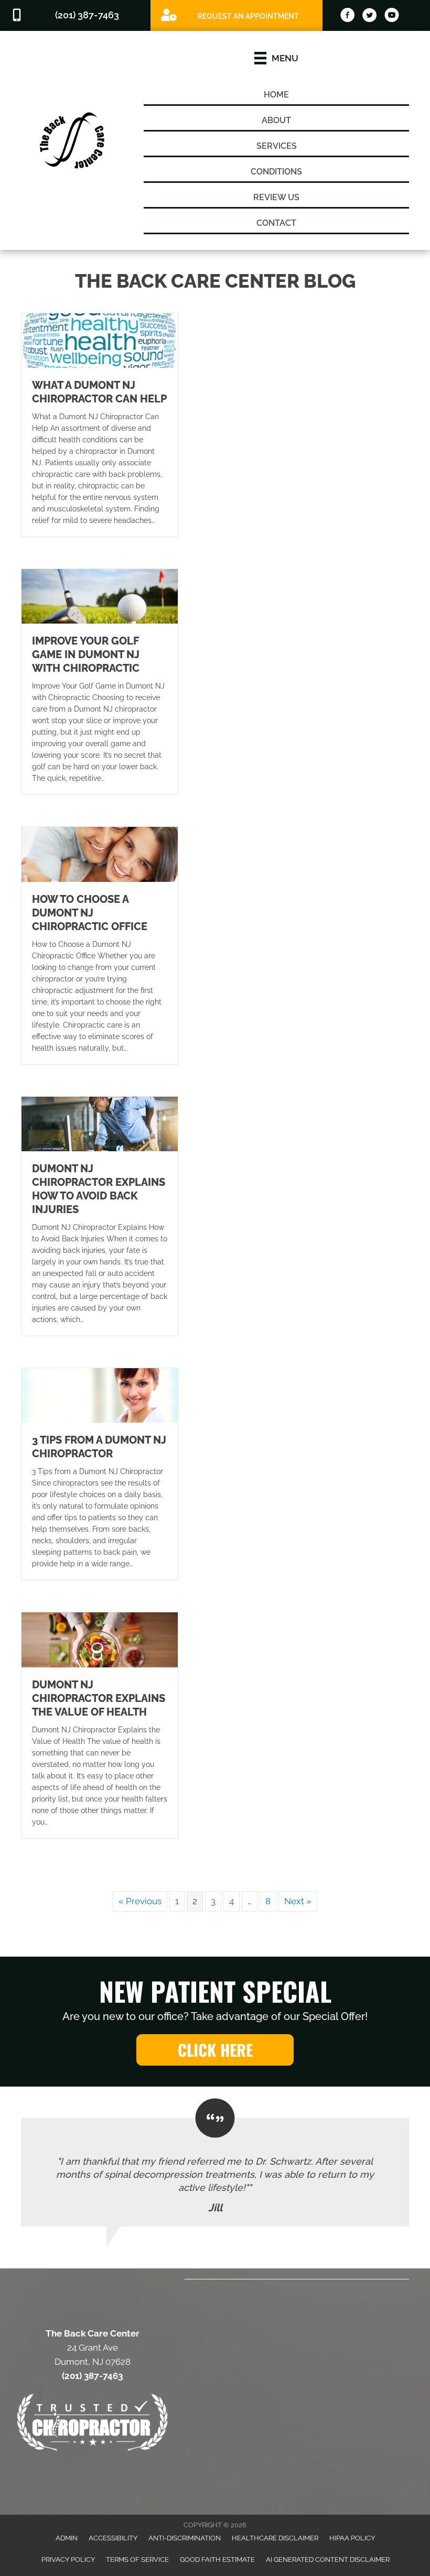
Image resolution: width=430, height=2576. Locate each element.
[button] (215, 2050)
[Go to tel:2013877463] (75, 15)
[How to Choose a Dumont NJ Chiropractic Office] (100, 854)
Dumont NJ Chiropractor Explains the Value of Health (99, 1698)
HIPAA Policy (352, 2538)
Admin (67, 2538)
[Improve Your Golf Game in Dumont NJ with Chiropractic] (100, 595)
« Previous (140, 1901)
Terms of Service (137, 2559)
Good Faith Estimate (217, 2559)
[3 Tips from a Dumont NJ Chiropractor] (100, 1394)
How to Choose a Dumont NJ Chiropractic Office (90, 913)
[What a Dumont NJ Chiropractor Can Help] (100, 340)
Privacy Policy (68, 2559)
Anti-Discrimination (185, 2538)
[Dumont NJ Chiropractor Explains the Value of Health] (100, 1639)
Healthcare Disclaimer (275, 2538)
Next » (298, 1901)
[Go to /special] (236, 15)
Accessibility (113, 2538)
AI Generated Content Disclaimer (328, 2559)
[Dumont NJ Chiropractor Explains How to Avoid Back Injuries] (100, 1123)
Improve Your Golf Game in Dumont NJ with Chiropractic (86, 654)
